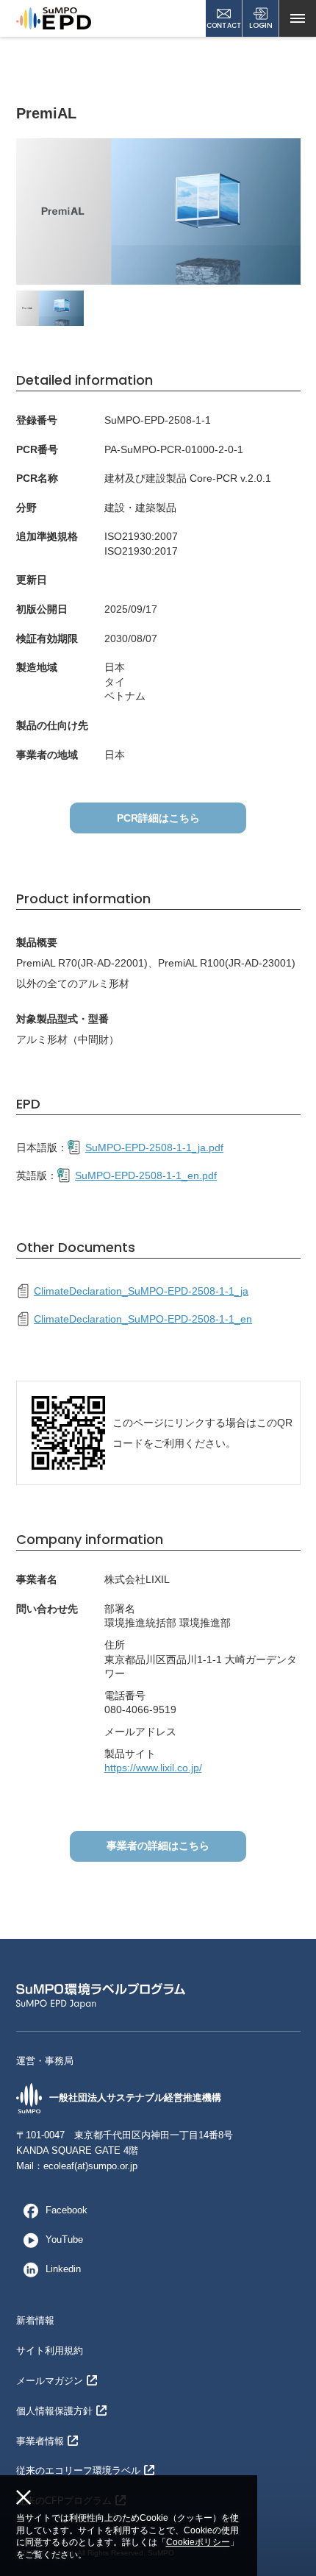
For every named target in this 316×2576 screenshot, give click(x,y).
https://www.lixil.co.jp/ (153, 1768)
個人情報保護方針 (54, 2411)
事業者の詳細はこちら (158, 1846)
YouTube (64, 2239)
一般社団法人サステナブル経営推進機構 (135, 2098)
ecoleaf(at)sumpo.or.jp (90, 2166)
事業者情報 (40, 2441)
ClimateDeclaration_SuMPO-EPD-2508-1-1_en (143, 1319)
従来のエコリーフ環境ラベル (78, 2470)
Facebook (67, 2210)
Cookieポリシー (198, 2542)
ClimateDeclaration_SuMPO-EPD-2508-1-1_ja (141, 1291)
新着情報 (35, 2320)
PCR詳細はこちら (158, 818)
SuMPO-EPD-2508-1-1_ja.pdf (154, 1148)
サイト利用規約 (50, 2351)
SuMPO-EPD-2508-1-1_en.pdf (146, 1175)
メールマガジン (50, 2381)
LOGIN (261, 25)
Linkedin (63, 2269)
